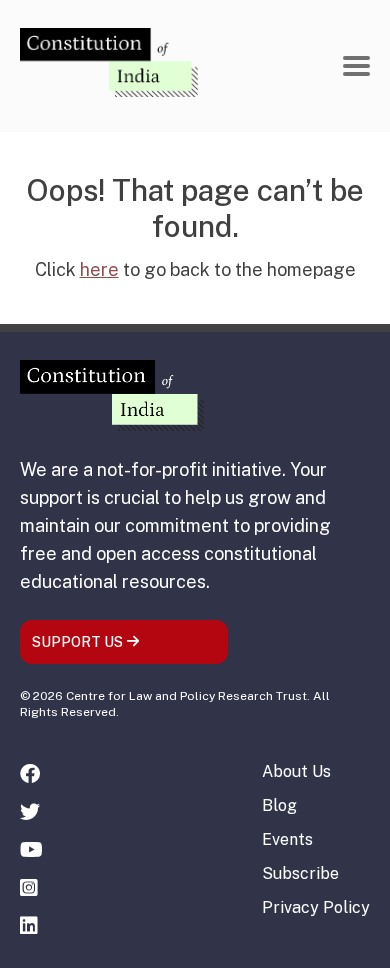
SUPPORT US (79, 642)
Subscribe (300, 873)
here (99, 269)
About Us (296, 771)
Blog (279, 805)
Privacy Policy (316, 907)
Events (287, 839)
